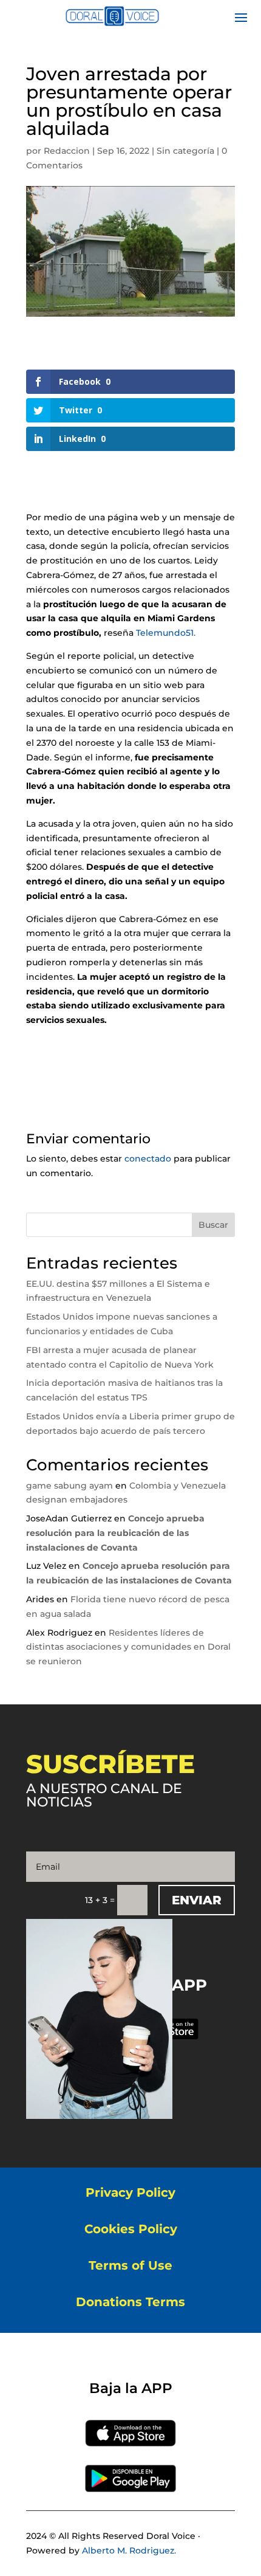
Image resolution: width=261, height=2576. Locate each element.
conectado (148, 1159)
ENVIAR (197, 1900)
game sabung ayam (69, 1486)
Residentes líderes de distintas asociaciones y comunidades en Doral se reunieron (128, 1647)
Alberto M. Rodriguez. (129, 2550)
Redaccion (67, 151)
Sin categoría (185, 151)
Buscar (213, 1225)
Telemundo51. (166, 633)
